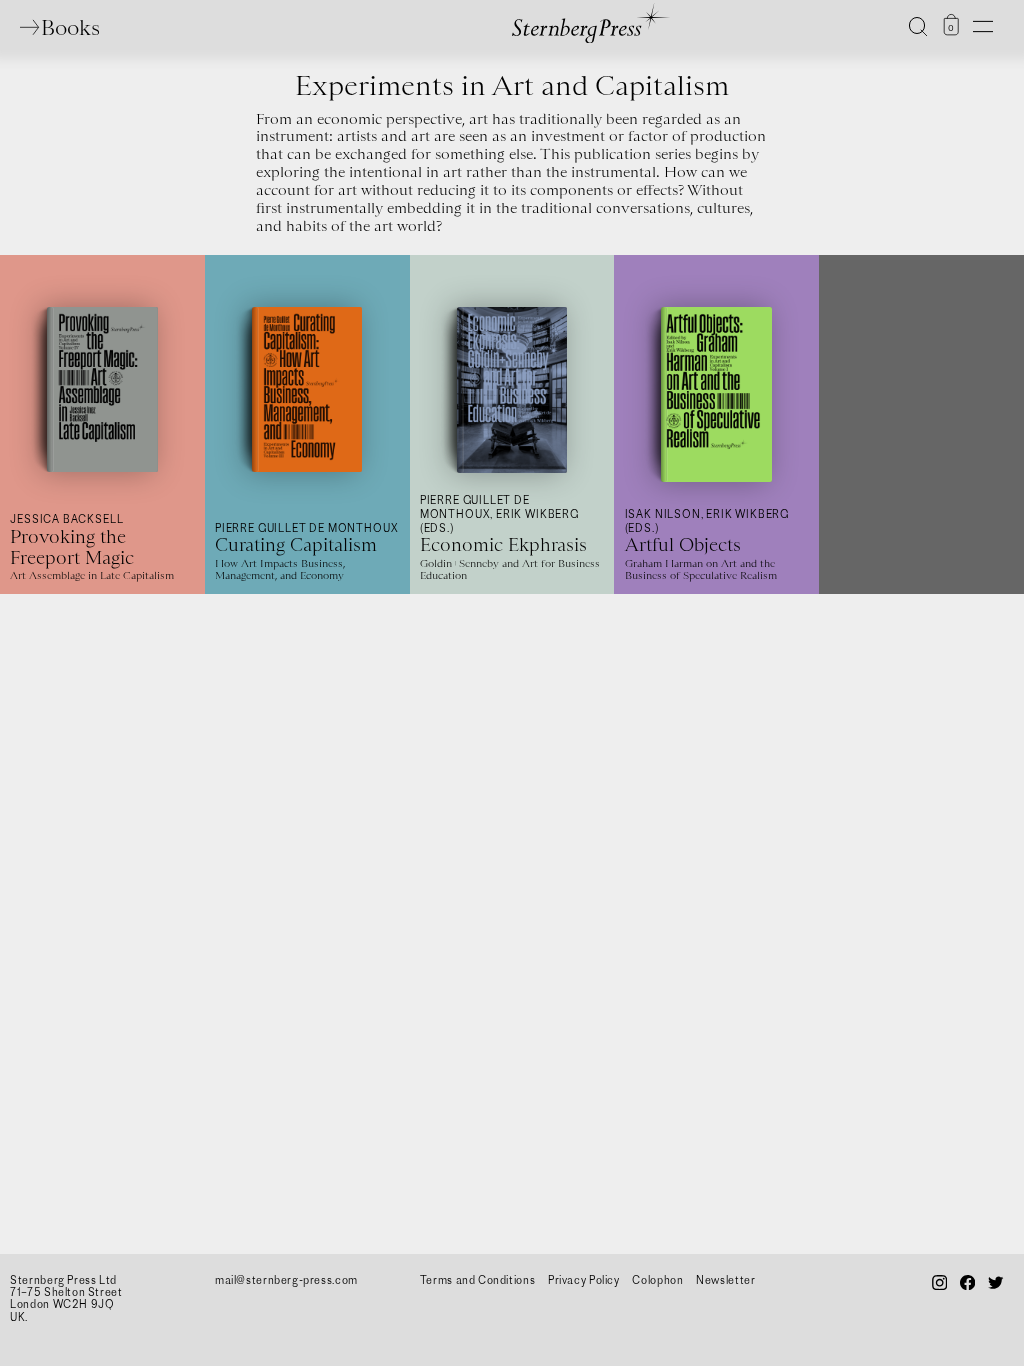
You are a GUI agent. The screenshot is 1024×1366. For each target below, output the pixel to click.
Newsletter (725, 1280)
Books (70, 27)
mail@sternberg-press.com (286, 1280)
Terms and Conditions (477, 1280)
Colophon (657, 1280)
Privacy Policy (584, 1280)
